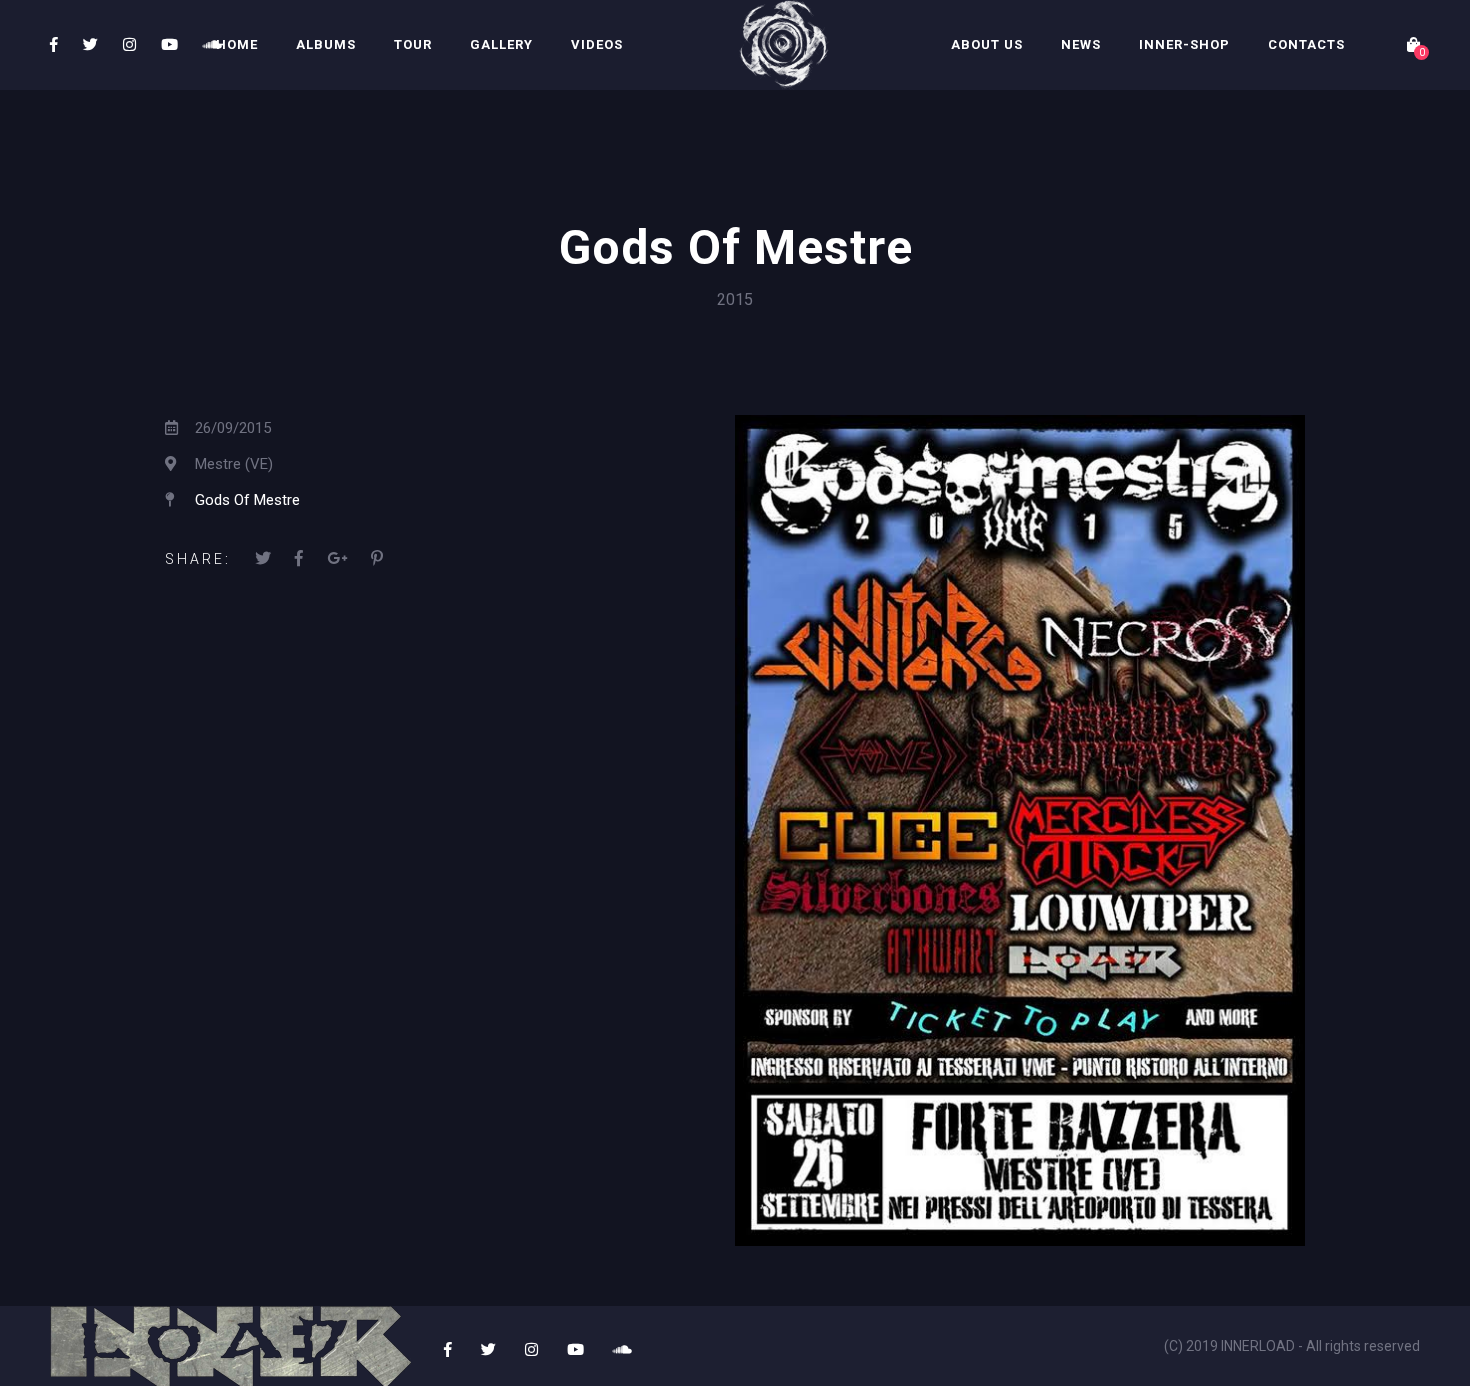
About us (987, 44)
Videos (597, 44)
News (1081, 44)
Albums (326, 44)
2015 (735, 299)
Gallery (501, 44)
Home (237, 44)
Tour (413, 44)
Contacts (1306, 44)
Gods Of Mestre (247, 500)
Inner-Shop (1184, 44)
